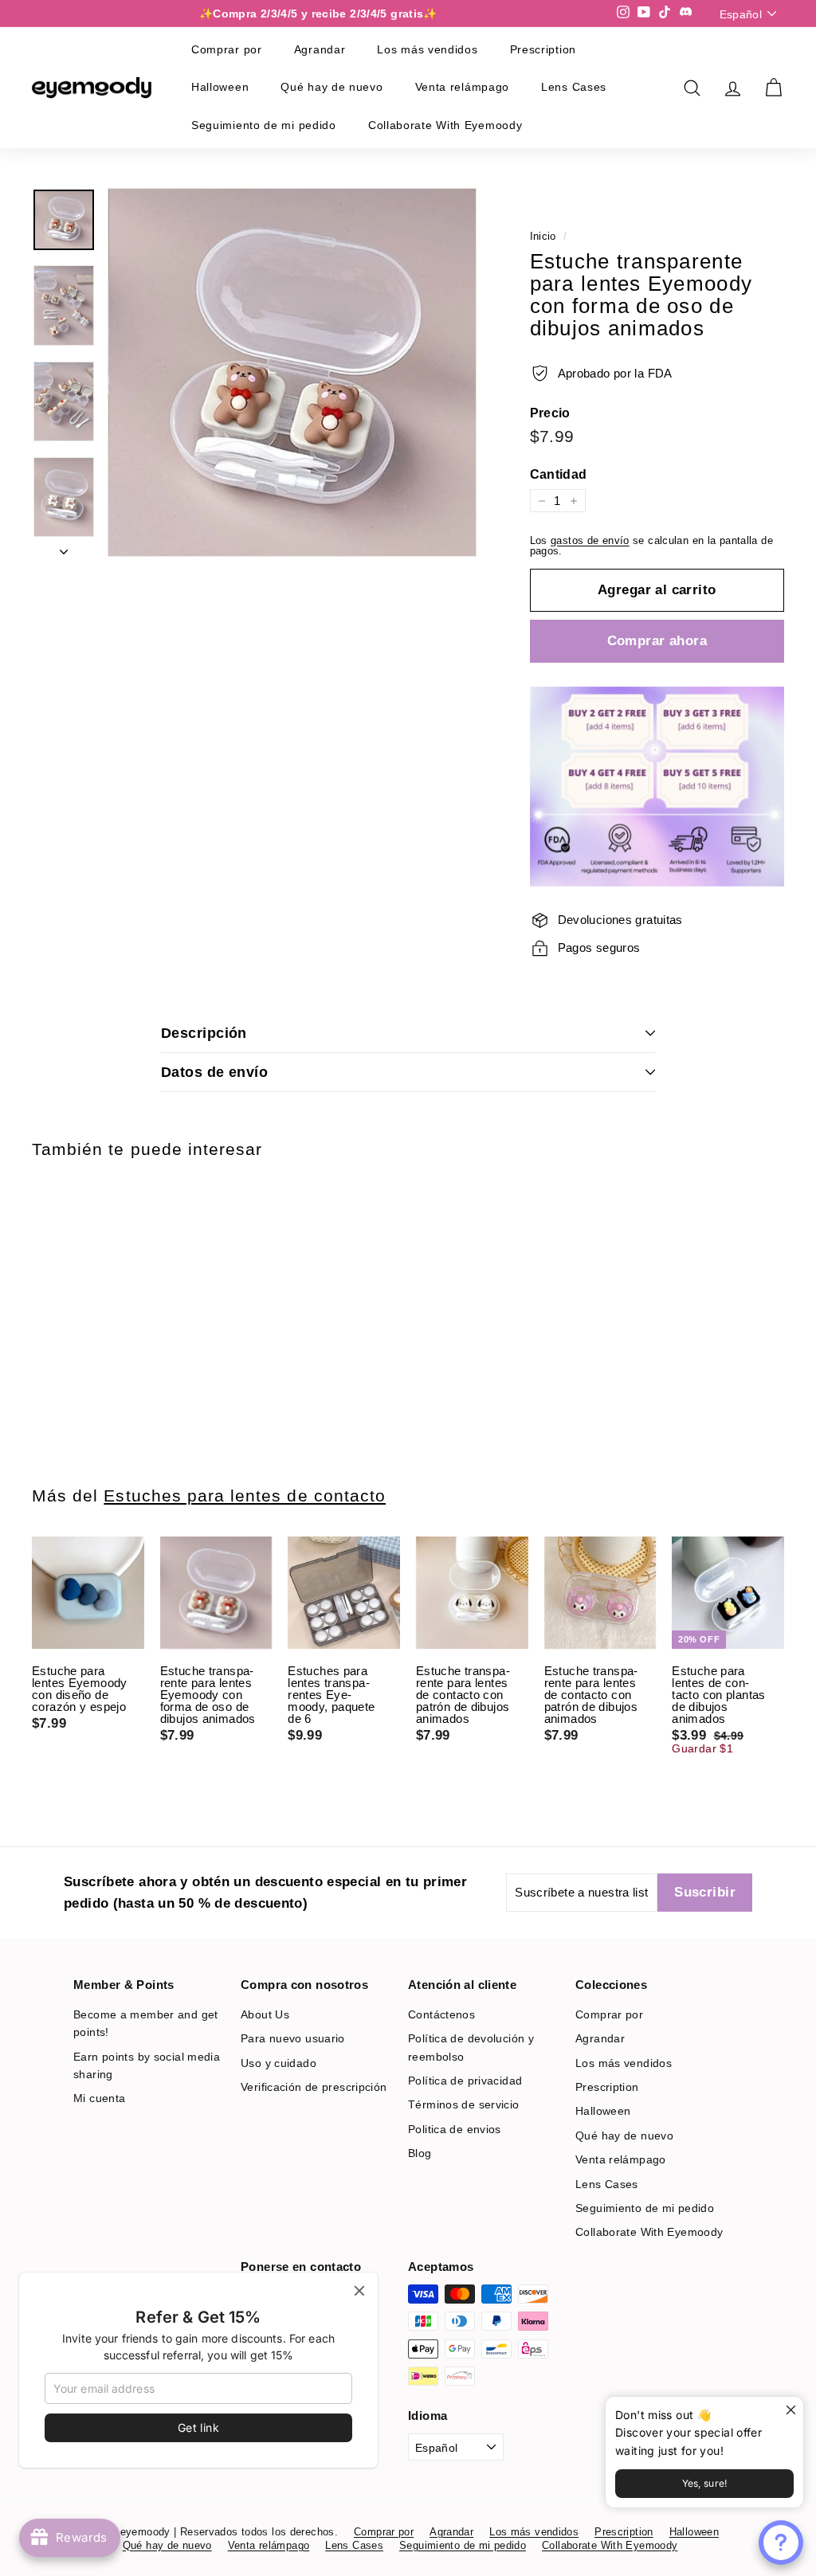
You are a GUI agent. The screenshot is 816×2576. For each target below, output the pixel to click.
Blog (420, 2153)
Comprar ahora (657, 641)
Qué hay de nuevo (331, 87)
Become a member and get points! (146, 2023)
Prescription (543, 49)
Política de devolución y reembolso (471, 2047)
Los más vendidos (427, 49)
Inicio (543, 236)
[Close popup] (789, 2411)
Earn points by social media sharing (147, 2065)
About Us (265, 2014)
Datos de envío (214, 1072)
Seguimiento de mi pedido (264, 125)
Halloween (220, 87)
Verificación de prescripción (314, 2087)
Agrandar (320, 49)
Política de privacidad (465, 2081)
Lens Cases (574, 87)
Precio (550, 413)
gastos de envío (590, 540)
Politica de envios (455, 2129)
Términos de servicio (464, 2104)
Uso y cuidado (279, 2063)
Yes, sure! (705, 2483)
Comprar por (227, 49)
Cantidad (559, 475)
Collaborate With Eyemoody (445, 125)
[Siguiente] (64, 547)
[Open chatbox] (781, 2543)
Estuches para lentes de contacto (245, 1495)
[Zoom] (292, 372)
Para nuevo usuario (293, 2038)
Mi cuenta (99, 2098)
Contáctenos (441, 2014)
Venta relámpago (463, 87)
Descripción (204, 1033)
